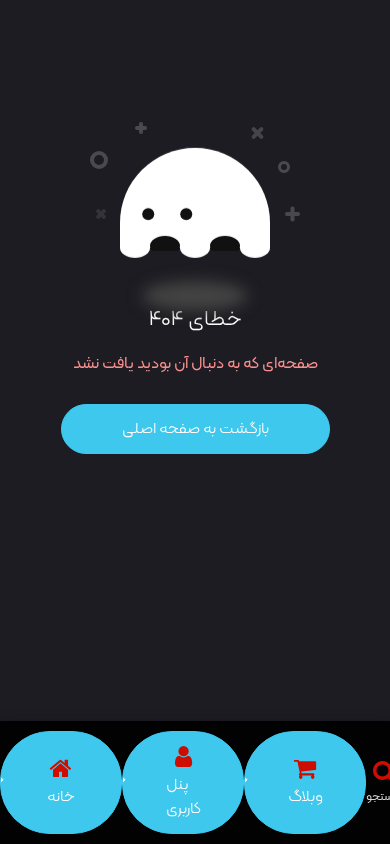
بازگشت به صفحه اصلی (195, 429)
